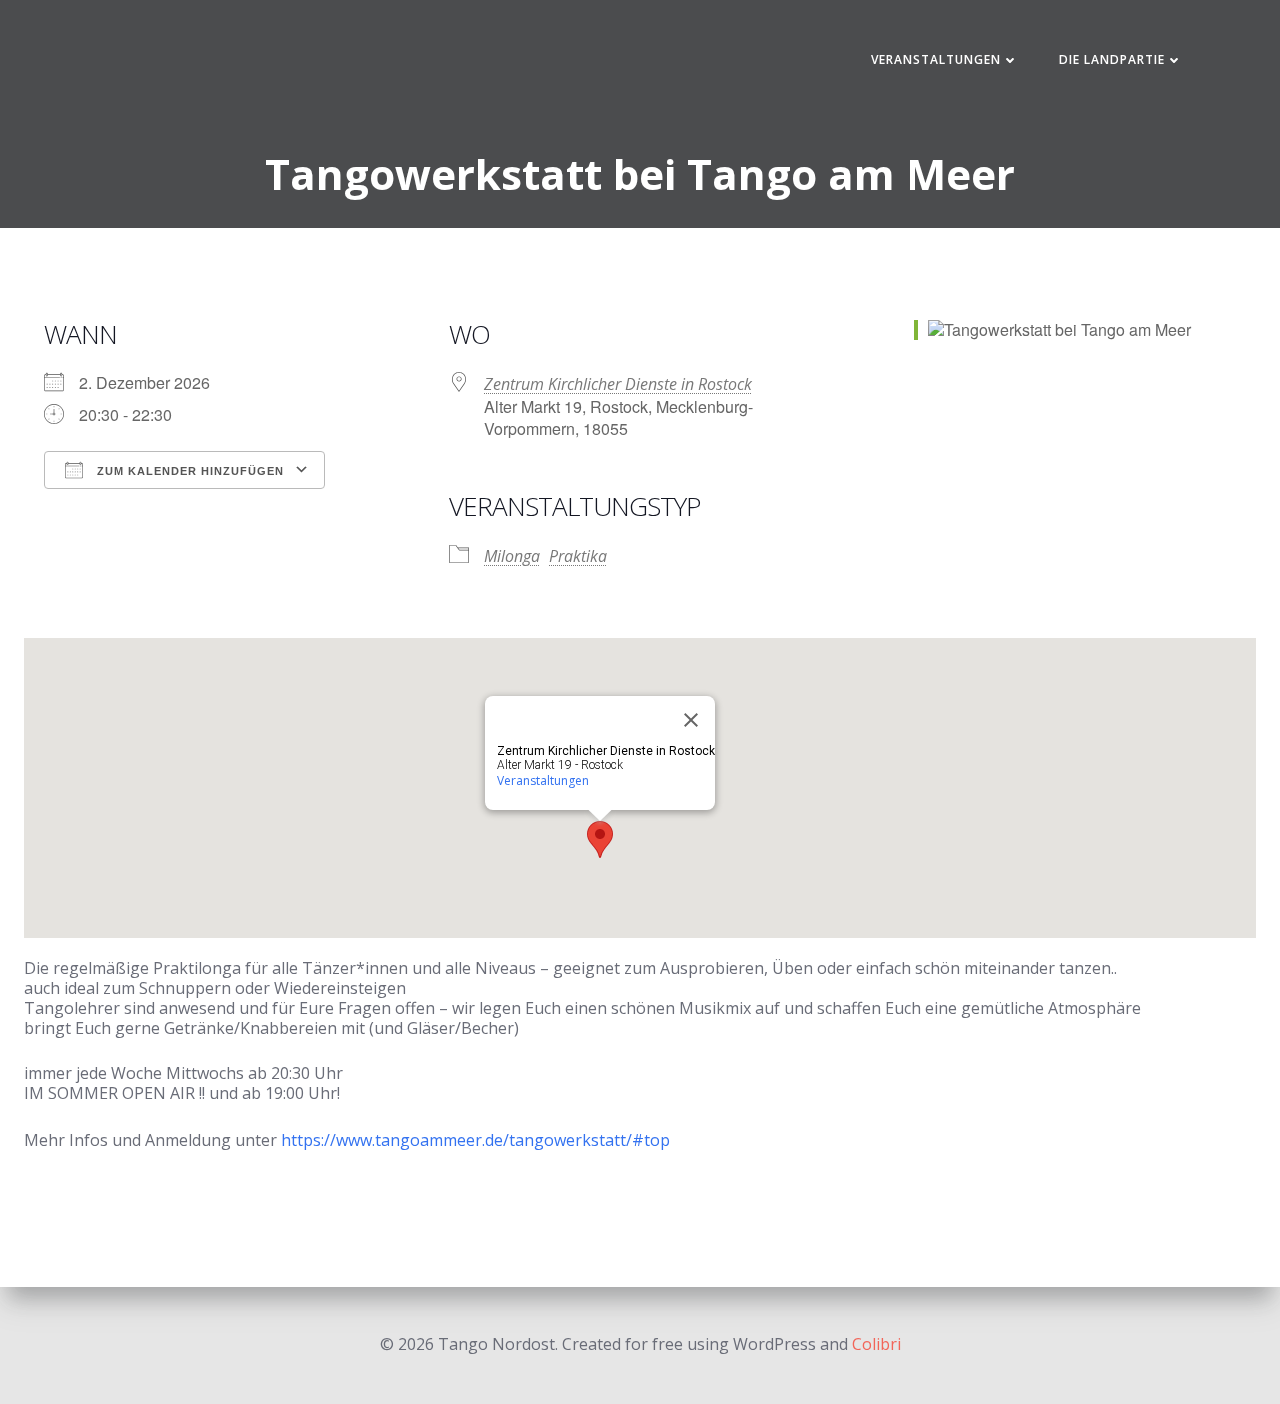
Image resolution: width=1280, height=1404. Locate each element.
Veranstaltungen (936, 59)
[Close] (691, 720)
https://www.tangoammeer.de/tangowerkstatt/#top (475, 1140)
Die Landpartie (1112, 59)
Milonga (512, 556)
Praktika (578, 556)
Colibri (876, 1344)
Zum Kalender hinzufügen (188, 471)
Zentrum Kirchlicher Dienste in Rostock (618, 384)
